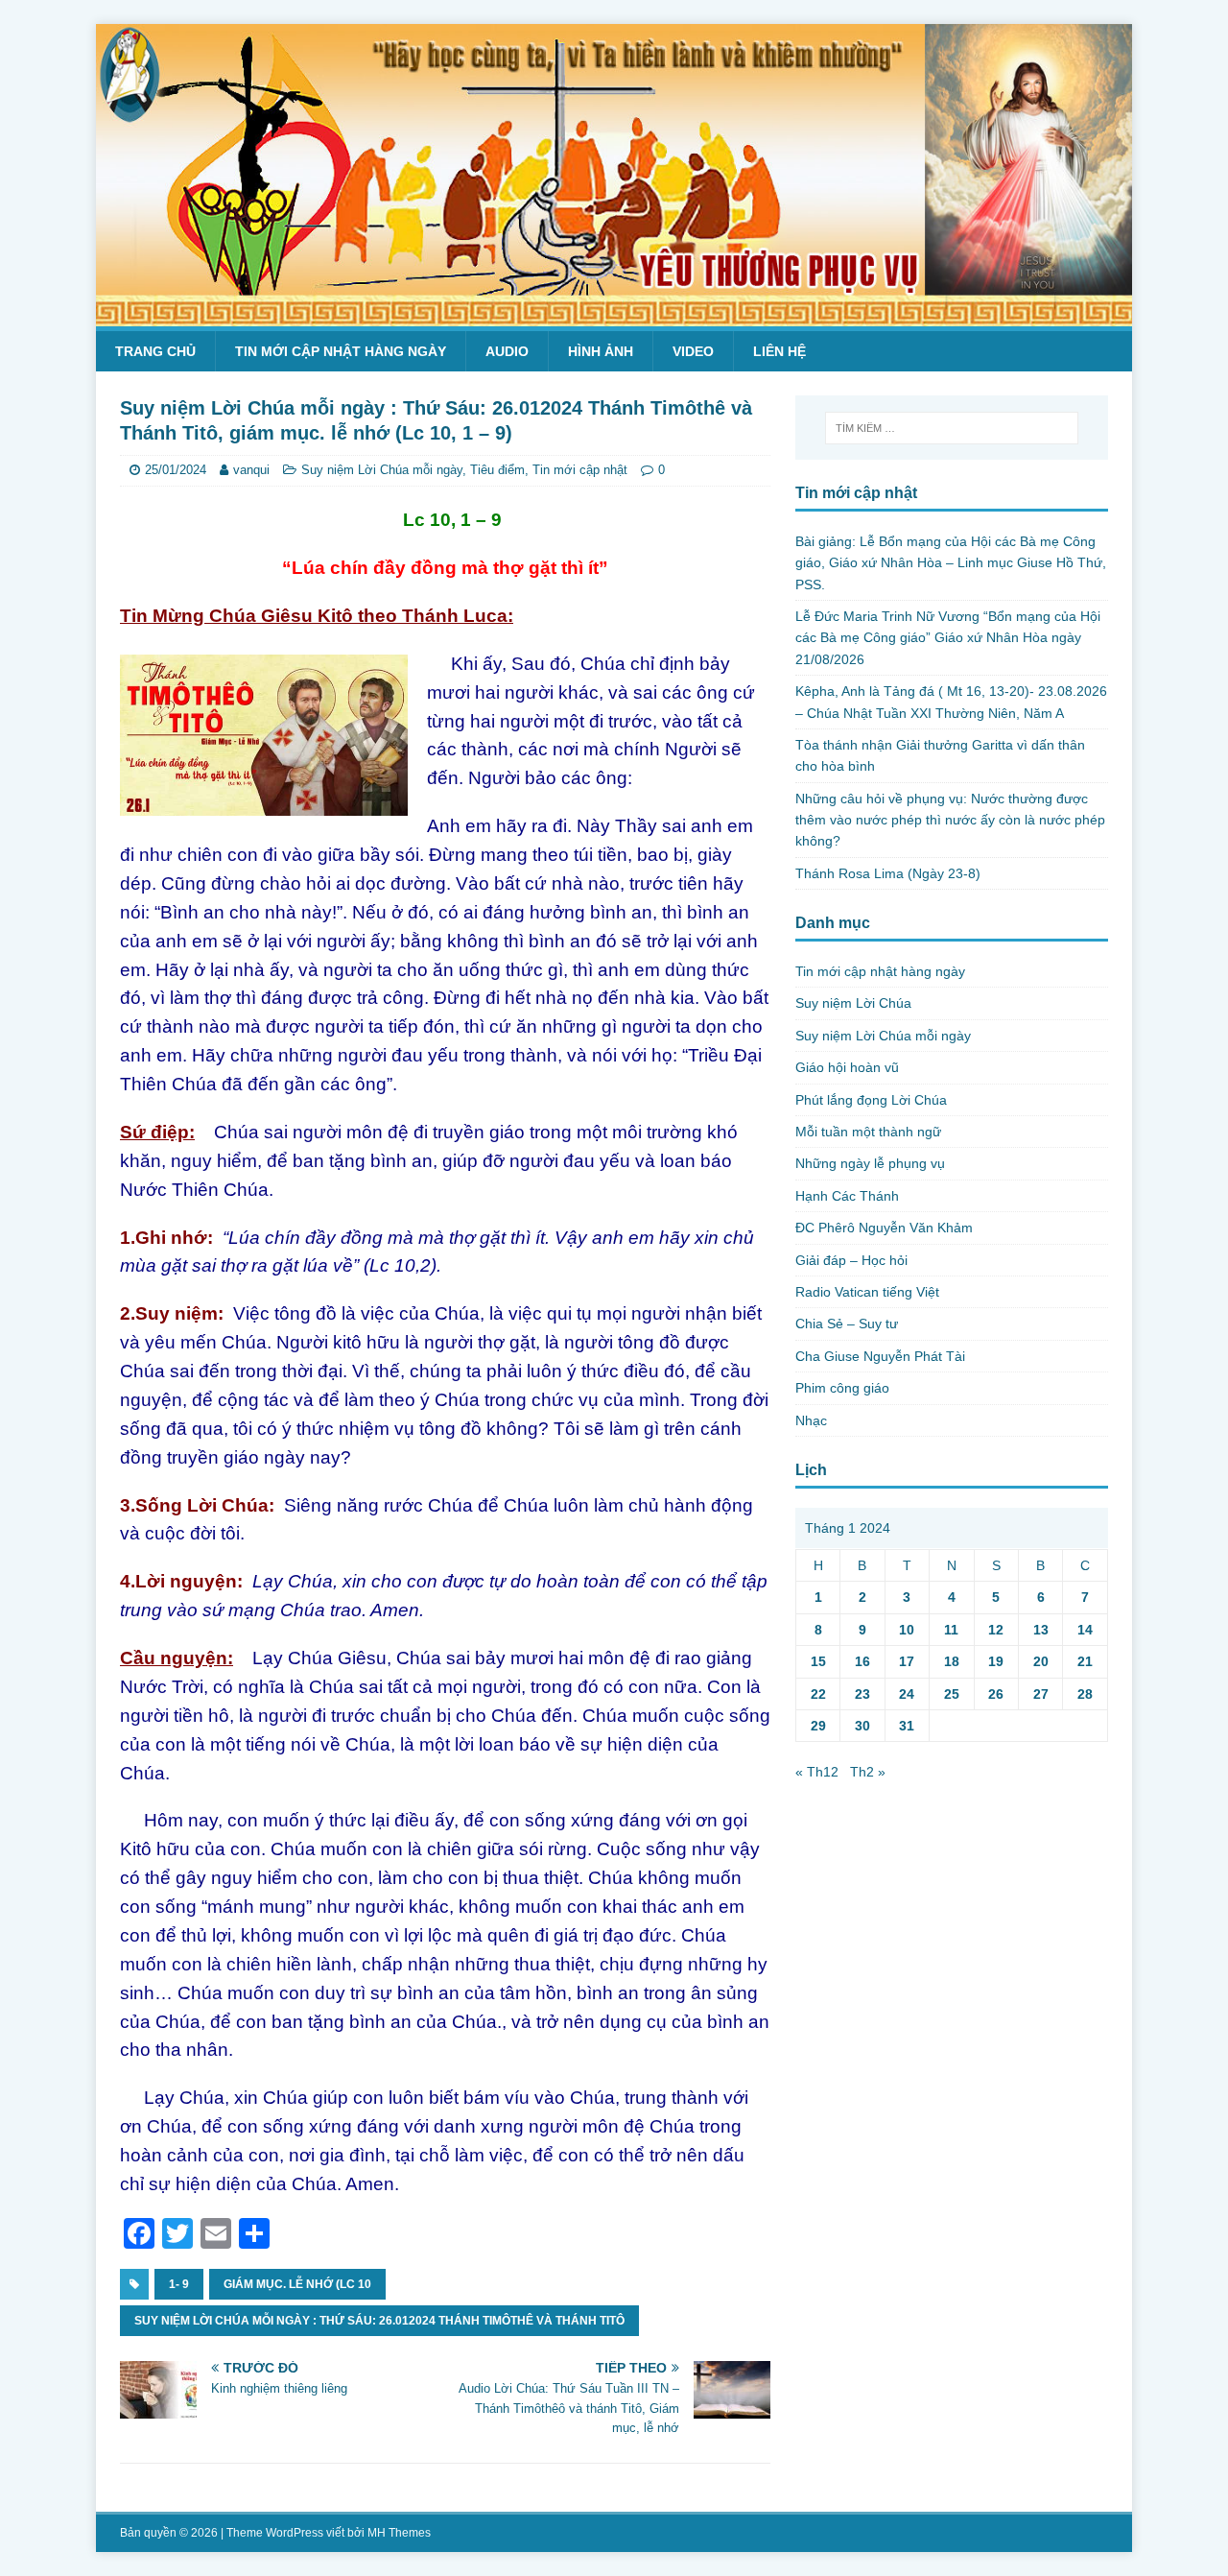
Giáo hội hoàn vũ (847, 1067)
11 (951, 1630)
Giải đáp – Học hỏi (851, 1260)
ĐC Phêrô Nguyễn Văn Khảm (884, 1228)
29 (818, 1726)
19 (996, 1661)
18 (952, 1661)
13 (1041, 1630)
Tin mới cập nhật (580, 470)
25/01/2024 (176, 470)
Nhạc (811, 1420)
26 (996, 1694)
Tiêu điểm (497, 470)
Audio (507, 351)
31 (907, 1726)
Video (693, 351)
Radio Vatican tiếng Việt (867, 1292)
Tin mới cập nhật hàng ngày (341, 351)
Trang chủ (155, 351)
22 (818, 1694)
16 (862, 1661)
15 (818, 1661)
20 (1041, 1661)
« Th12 (817, 1772)
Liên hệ (779, 351)
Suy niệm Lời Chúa (853, 1003)
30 (862, 1726)
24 (907, 1694)
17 (907, 1661)
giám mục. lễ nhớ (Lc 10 (297, 2284)
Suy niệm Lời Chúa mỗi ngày (382, 470)
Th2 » (868, 1772)
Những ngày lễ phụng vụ (870, 1163)
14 (1085, 1630)
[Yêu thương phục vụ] (614, 316)
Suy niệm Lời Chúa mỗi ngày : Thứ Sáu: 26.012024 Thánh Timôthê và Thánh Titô (379, 2321)
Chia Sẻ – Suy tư (847, 1324)
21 (1085, 1661)
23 (862, 1694)
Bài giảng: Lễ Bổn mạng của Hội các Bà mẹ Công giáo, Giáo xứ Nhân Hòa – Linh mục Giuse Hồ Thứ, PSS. (951, 563)
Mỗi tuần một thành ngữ (868, 1132)
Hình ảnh (601, 351)
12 (996, 1630)
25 (952, 1694)
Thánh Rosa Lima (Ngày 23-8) (888, 873)
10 (907, 1630)
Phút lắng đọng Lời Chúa (871, 1100)
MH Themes (399, 2533)
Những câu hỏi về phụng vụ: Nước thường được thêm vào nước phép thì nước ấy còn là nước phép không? (950, 820)
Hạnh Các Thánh (847, 1196)
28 (1085, 1694)
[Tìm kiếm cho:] (952, 428)
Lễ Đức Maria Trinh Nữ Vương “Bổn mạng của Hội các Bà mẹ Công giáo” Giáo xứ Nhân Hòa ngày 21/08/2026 (948, 638)
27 (1041, 1694)
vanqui (251, 470)
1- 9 (179, 2284)
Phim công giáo (842, 1388)
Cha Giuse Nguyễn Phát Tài (880, 1356)
